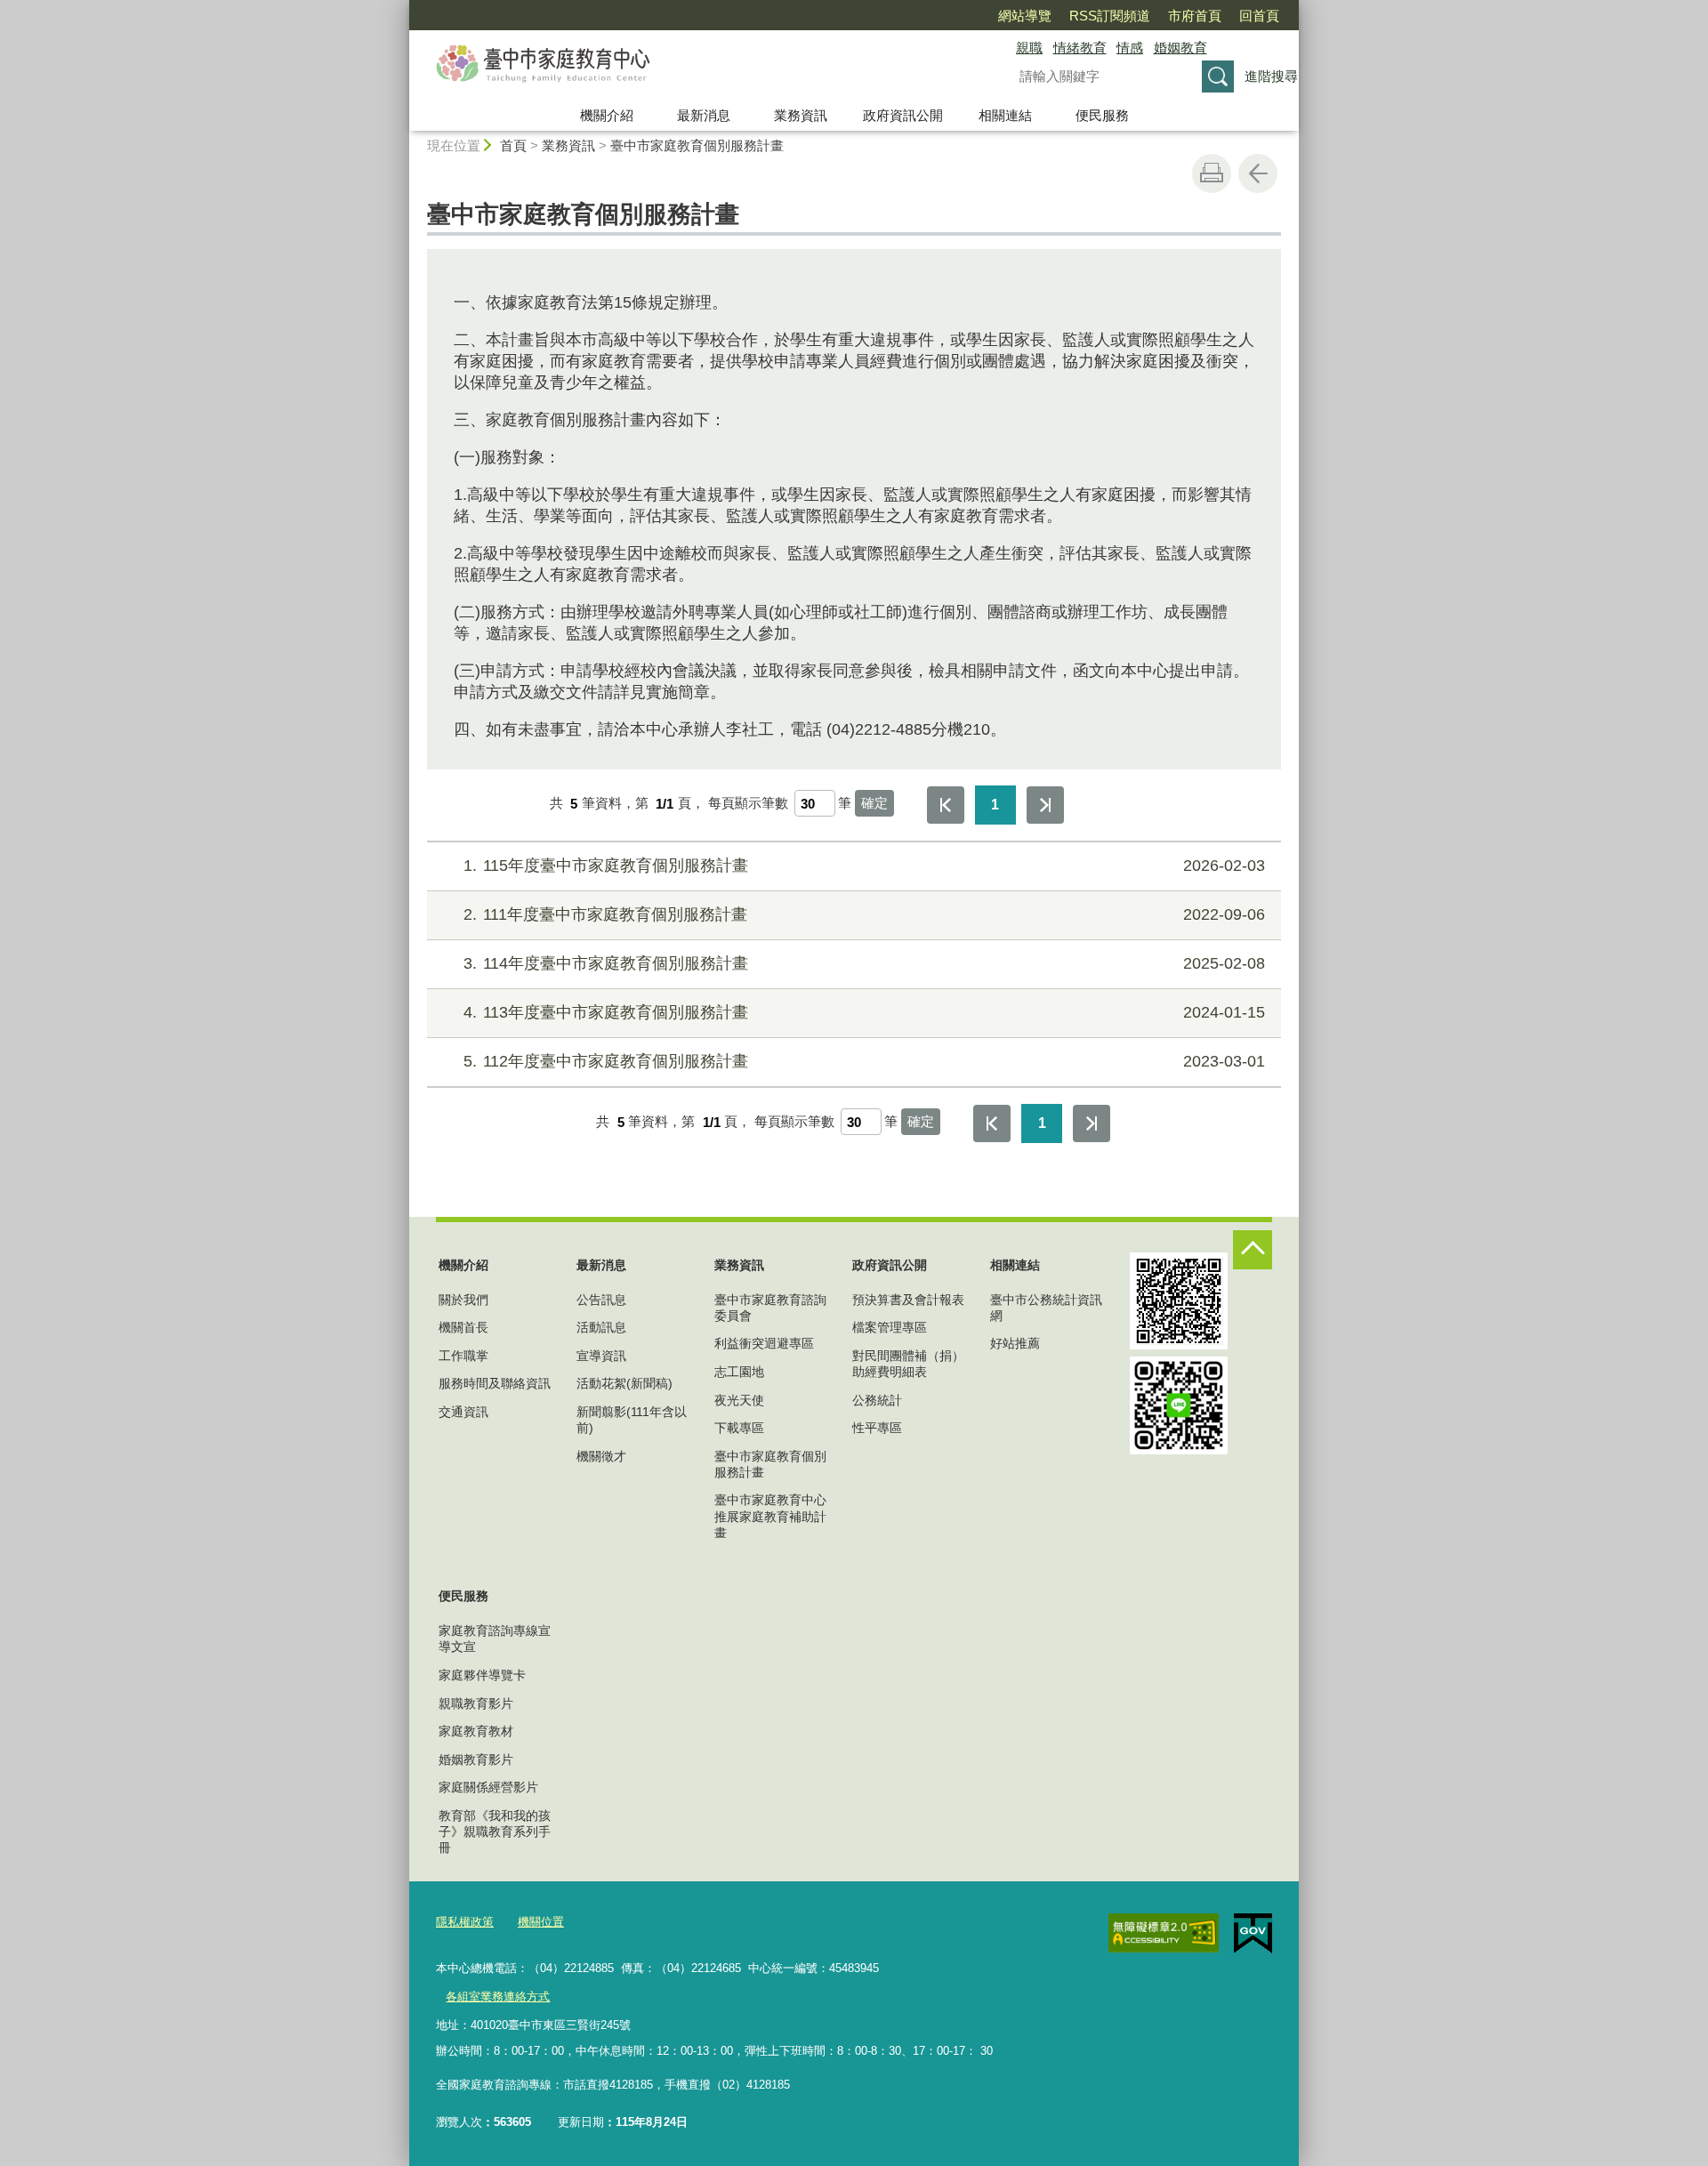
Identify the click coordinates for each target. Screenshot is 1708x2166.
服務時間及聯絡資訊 (495, 1383)
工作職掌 (463, 1356)
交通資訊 (463, 1412)
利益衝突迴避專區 (764, 1343)
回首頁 (1259, 16)
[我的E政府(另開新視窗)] (1253, 1934)
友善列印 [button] (1212, 173)
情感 (1130, 48)
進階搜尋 (1271, 76)
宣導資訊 (601, 1356)
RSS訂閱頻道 (1110, 16)
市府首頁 (1195, 16)
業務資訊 (801, 115)
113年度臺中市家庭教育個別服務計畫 (864, 1012)
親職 (1029, 48)
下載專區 (739, 1428)
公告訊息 (601, 1300)
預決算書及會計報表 (908, 1300)
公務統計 (877, 1400)
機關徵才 (601, 1456)
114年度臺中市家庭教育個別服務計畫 (864, 963)
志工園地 (739, 1372)
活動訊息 (601, 1327)
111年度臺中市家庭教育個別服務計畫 (864, 914)
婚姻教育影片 (476, 1759)
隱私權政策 (465, 1922)
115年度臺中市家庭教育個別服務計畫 (864, 866)
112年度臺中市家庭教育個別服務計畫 (864, 1061)
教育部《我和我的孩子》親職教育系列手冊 (495, 1832)
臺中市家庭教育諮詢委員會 (770, 1308)
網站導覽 (1025, 16)
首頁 (513, 145)
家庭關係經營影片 (488, 1787)
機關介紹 (607, 115)
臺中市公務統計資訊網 (1046, 1308)
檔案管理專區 (890, 1327)
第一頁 (946, 805)
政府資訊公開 (903, 115)
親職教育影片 (476, 1703)
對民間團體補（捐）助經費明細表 (908, 1364)
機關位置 (541, 1922)
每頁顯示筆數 (748, 804)
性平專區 (877, 1428)
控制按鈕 (1253, 1250)
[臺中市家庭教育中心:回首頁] (690, 65)
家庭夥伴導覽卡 (482, 1675)
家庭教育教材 (476, 1731)
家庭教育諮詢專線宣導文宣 (495, 1639)
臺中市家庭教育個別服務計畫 (697, 145)
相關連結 (1005, 115)
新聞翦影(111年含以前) (632, 1420)
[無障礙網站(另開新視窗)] (1164, 1933)
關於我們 (463, 1300)
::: (401, 8)
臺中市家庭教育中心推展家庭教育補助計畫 (770, 1516)
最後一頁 (1045, 805)
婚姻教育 (1180, 48)
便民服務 (1102, 115)
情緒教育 (1080, 48)
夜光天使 (739, 1400)
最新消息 (704, 115)
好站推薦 (1015, 1343)
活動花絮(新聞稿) (624, 1383)
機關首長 (463, 1327)
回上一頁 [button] (1258, 173)
